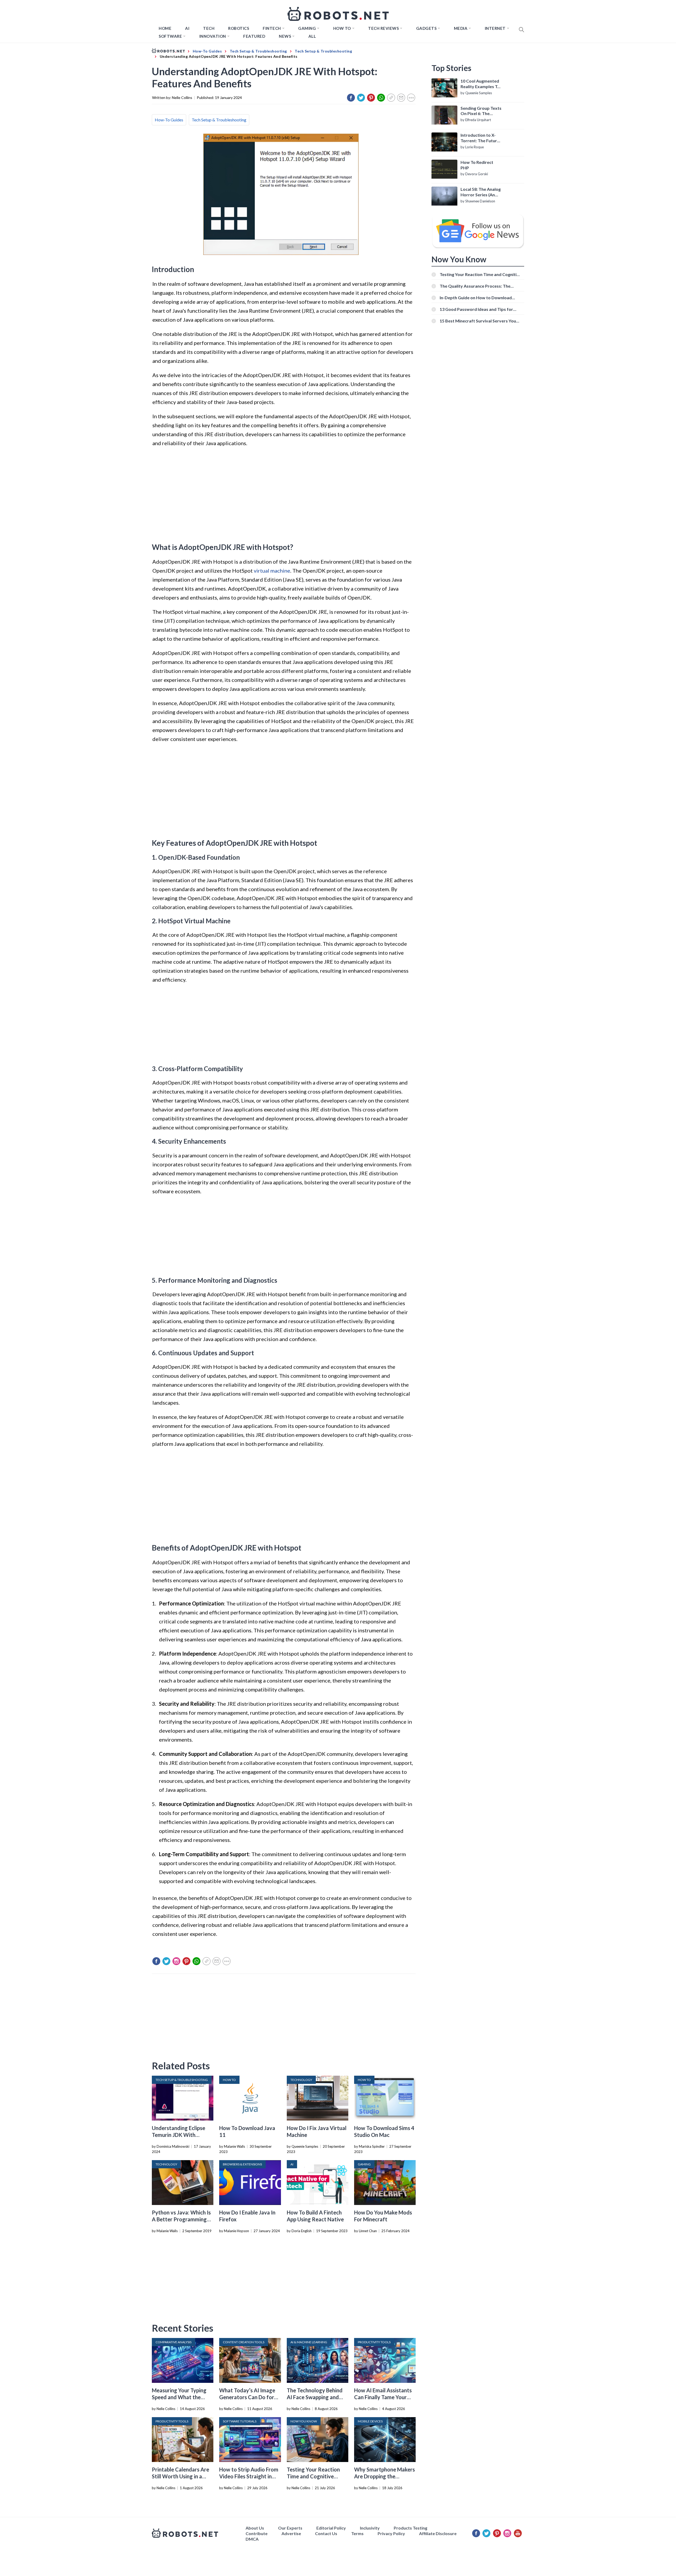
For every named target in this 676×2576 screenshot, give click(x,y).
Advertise (291, 2533)
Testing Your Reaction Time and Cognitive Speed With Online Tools (316, 2476)
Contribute (257, 2533)
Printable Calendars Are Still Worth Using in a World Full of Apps (180, 2476)
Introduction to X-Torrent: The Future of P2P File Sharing (480, 138)
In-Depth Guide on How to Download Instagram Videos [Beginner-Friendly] (476, 298)
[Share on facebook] (351, 98)
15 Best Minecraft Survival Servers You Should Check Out (478, 321)
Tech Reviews (383, 28)
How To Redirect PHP (477, 165)
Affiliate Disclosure (438, 2533)
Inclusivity (370, 2528)
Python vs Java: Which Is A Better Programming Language (181, 2219)
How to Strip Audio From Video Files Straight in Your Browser (249, 2476)
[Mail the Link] (401, 98)
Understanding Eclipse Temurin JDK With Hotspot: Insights (179, 2135)
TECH (209, 28)
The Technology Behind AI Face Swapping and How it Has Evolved (315, 2397)
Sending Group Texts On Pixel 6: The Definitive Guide (481, 111)
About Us (255, 2528)
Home (165, 28)
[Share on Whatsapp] (381, 98)
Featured (254, 36)
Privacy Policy (391, 2533)
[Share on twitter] (361, 98)
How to (342, 28)
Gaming (307, 28)
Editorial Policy (331, 2528)
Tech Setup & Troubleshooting (219, 120)
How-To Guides (169, 120)
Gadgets (426, 28)
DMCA (252, 2539)
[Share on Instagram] (176, 1961)
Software (170, 36)
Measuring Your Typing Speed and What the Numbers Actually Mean (180, 2397)
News (285, 36)
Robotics (239, 28)
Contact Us (326, 2533)
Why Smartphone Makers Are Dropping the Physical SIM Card (384, 2476)
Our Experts (290, 2528)
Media (461, 28)
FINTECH (272, 28)
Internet (495, 28)
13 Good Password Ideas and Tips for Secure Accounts (476, 309)
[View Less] (411, 98)
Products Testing (410, 2528)
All (312, 36)
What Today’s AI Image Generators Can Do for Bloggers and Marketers (248, 2397)
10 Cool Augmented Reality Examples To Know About (480, 84)
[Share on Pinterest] (371, 98)
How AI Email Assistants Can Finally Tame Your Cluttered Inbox (383, 2397)
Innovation (213, 36)
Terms (357, 2533)
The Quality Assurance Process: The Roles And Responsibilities (475, 286)
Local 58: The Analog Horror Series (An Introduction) (481, 192)
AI (187, 28)
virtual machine (272, 571)
